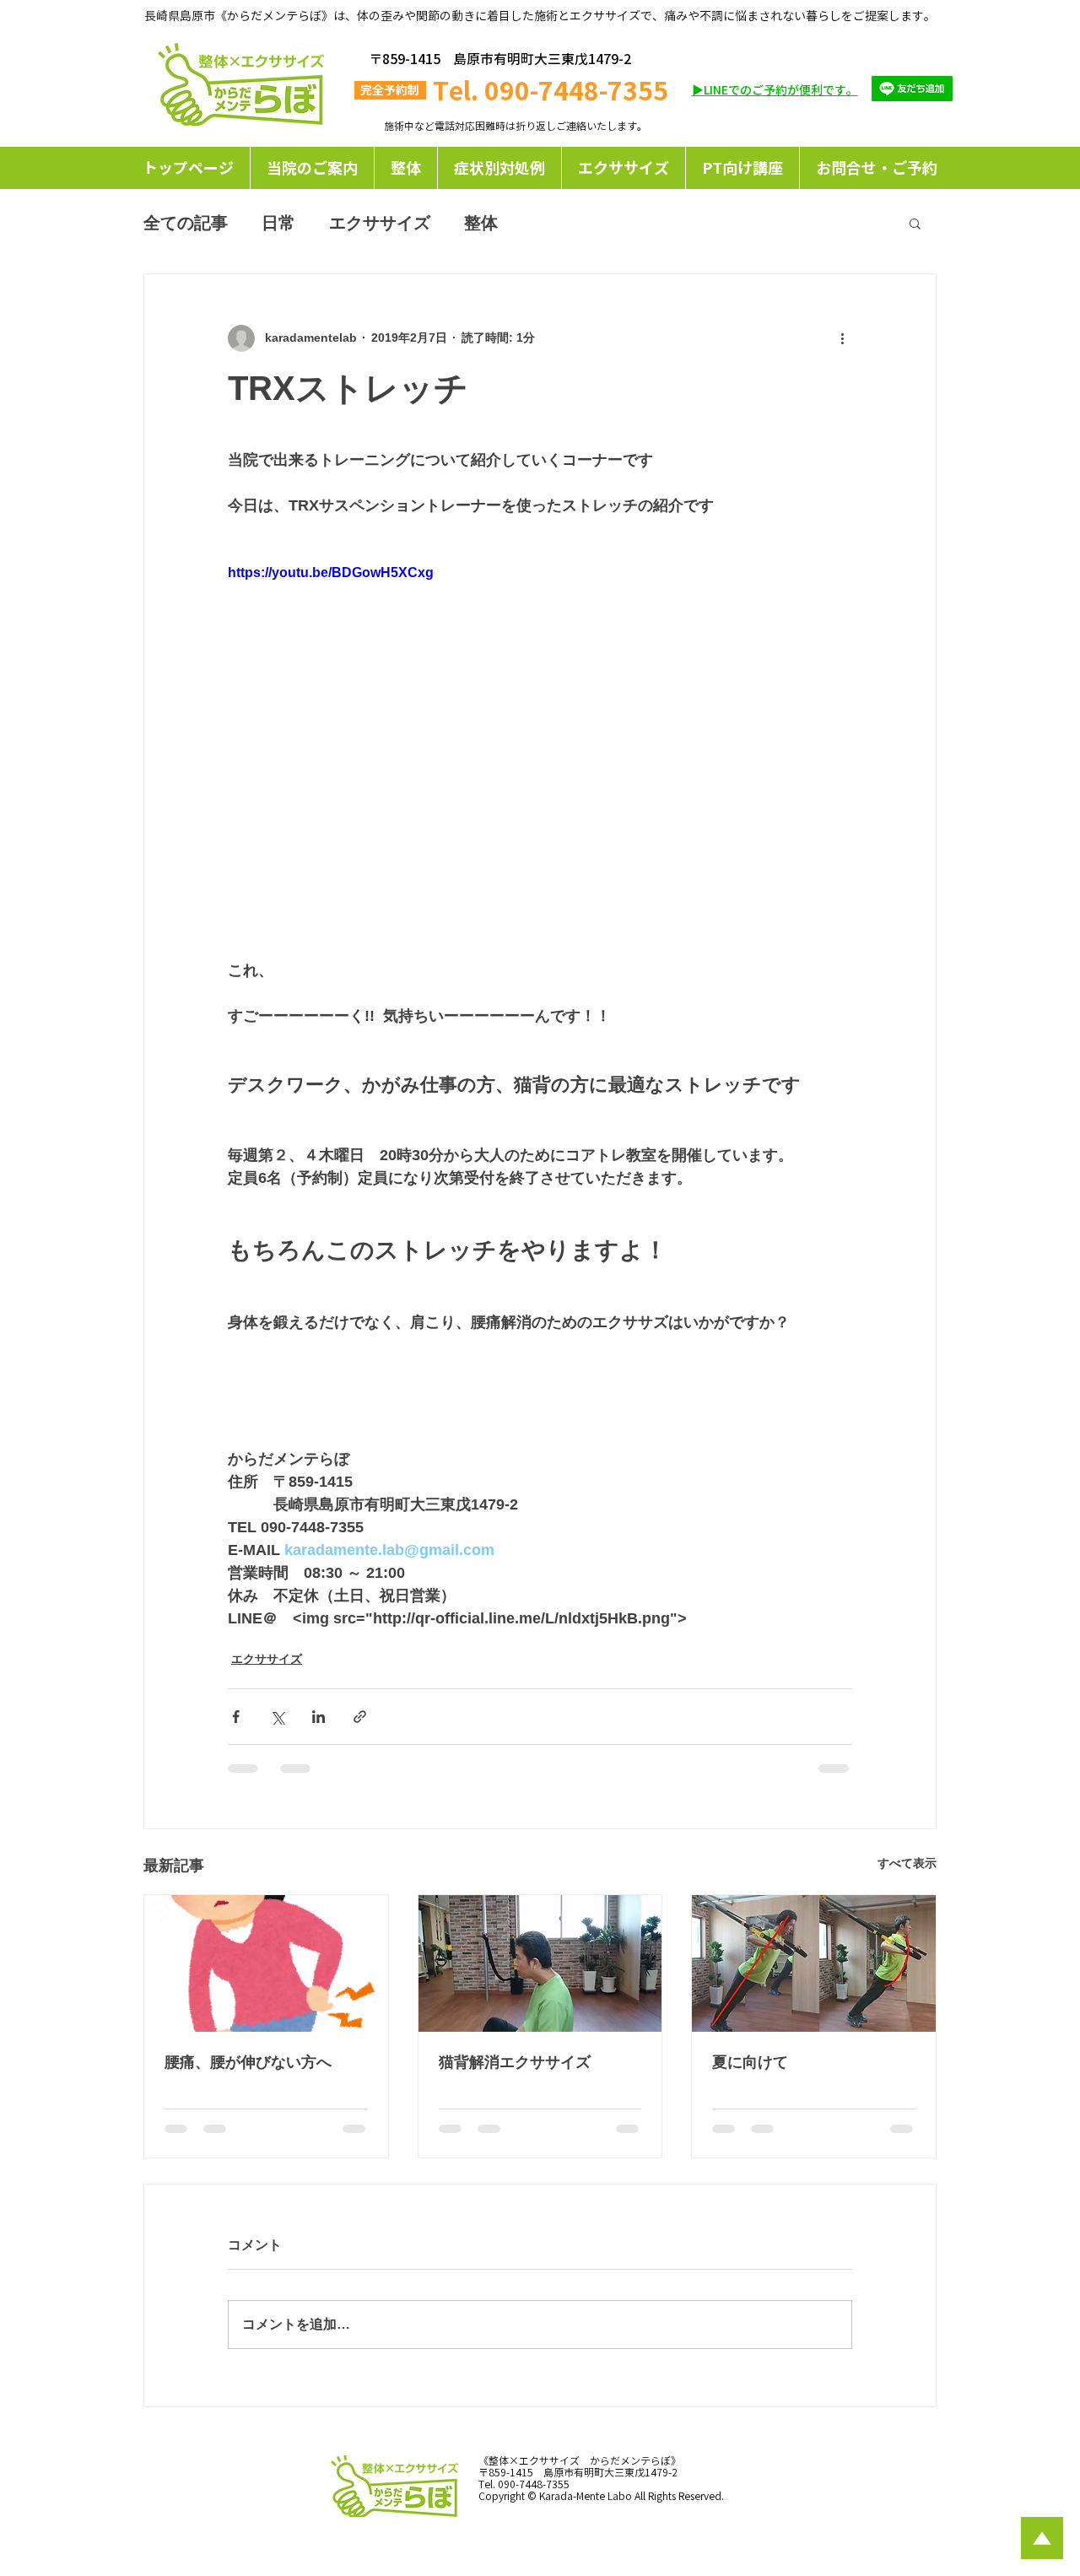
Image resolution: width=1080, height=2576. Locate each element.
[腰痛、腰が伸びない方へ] (266, 1963)
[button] (499, 168)
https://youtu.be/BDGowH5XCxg (331, 572)
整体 (481, 223)
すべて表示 (907, 1863)
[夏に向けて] (814, 1963)
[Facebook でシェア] (236, 1717)
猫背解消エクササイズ (515, 2062)
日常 (278, 223)
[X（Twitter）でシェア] (277, 1717)
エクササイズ (380, 223)
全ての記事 (186, 223)
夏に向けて (750, 2062)
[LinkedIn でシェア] (319, 1717)
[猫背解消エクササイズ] (540, 1963)
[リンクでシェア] (360, 1717)
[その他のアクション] (842, 338)
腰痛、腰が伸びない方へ (248, 2062)
